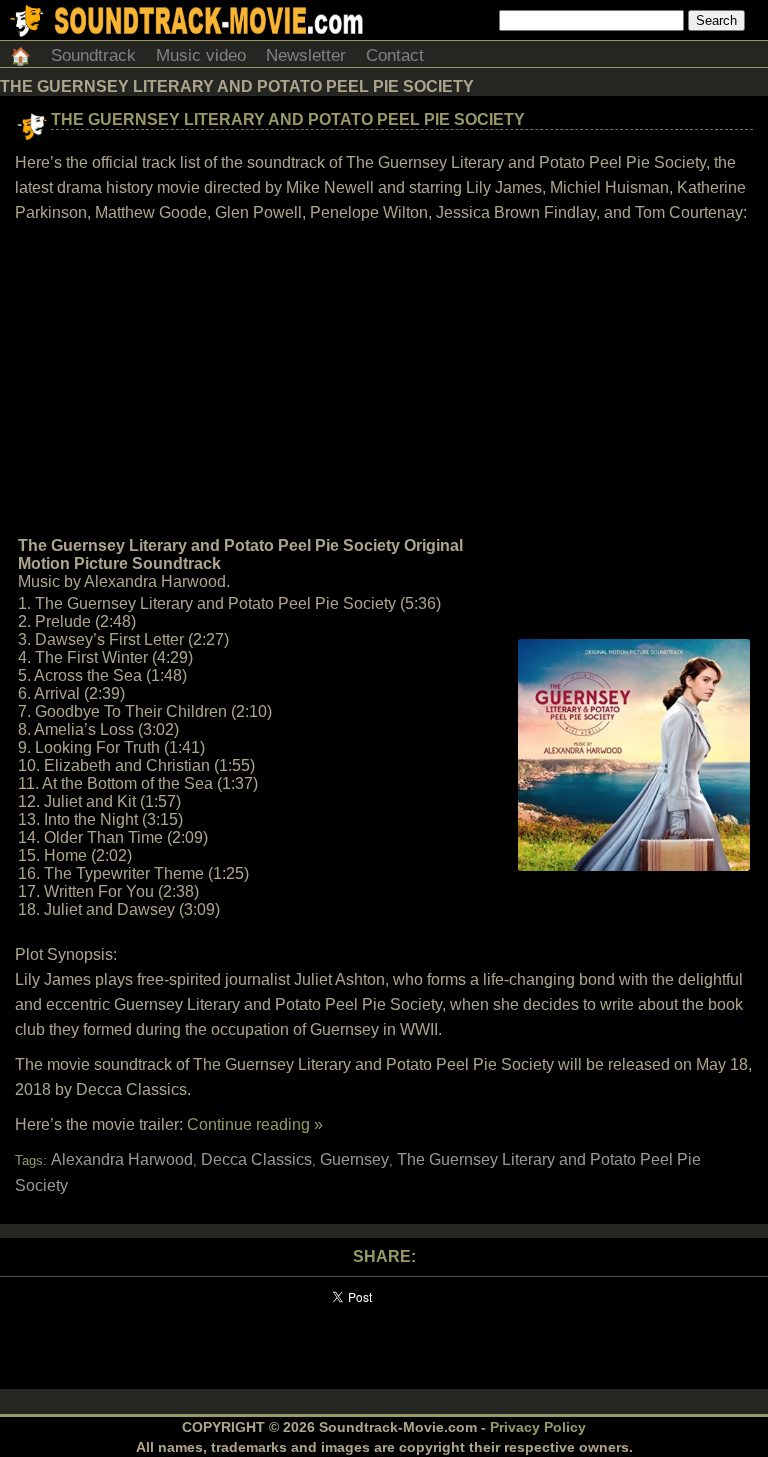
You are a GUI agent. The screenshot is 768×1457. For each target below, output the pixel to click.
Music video (201, 55)
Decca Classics (256, 1159)
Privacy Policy (538, 1427)
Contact (395, 55)
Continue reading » (255, 1124)
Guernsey (354, 1159)
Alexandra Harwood (122, 1159)
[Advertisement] (384, 380)
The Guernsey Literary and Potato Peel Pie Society (288, 119)
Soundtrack (93, 55)
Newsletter (306, 55)
